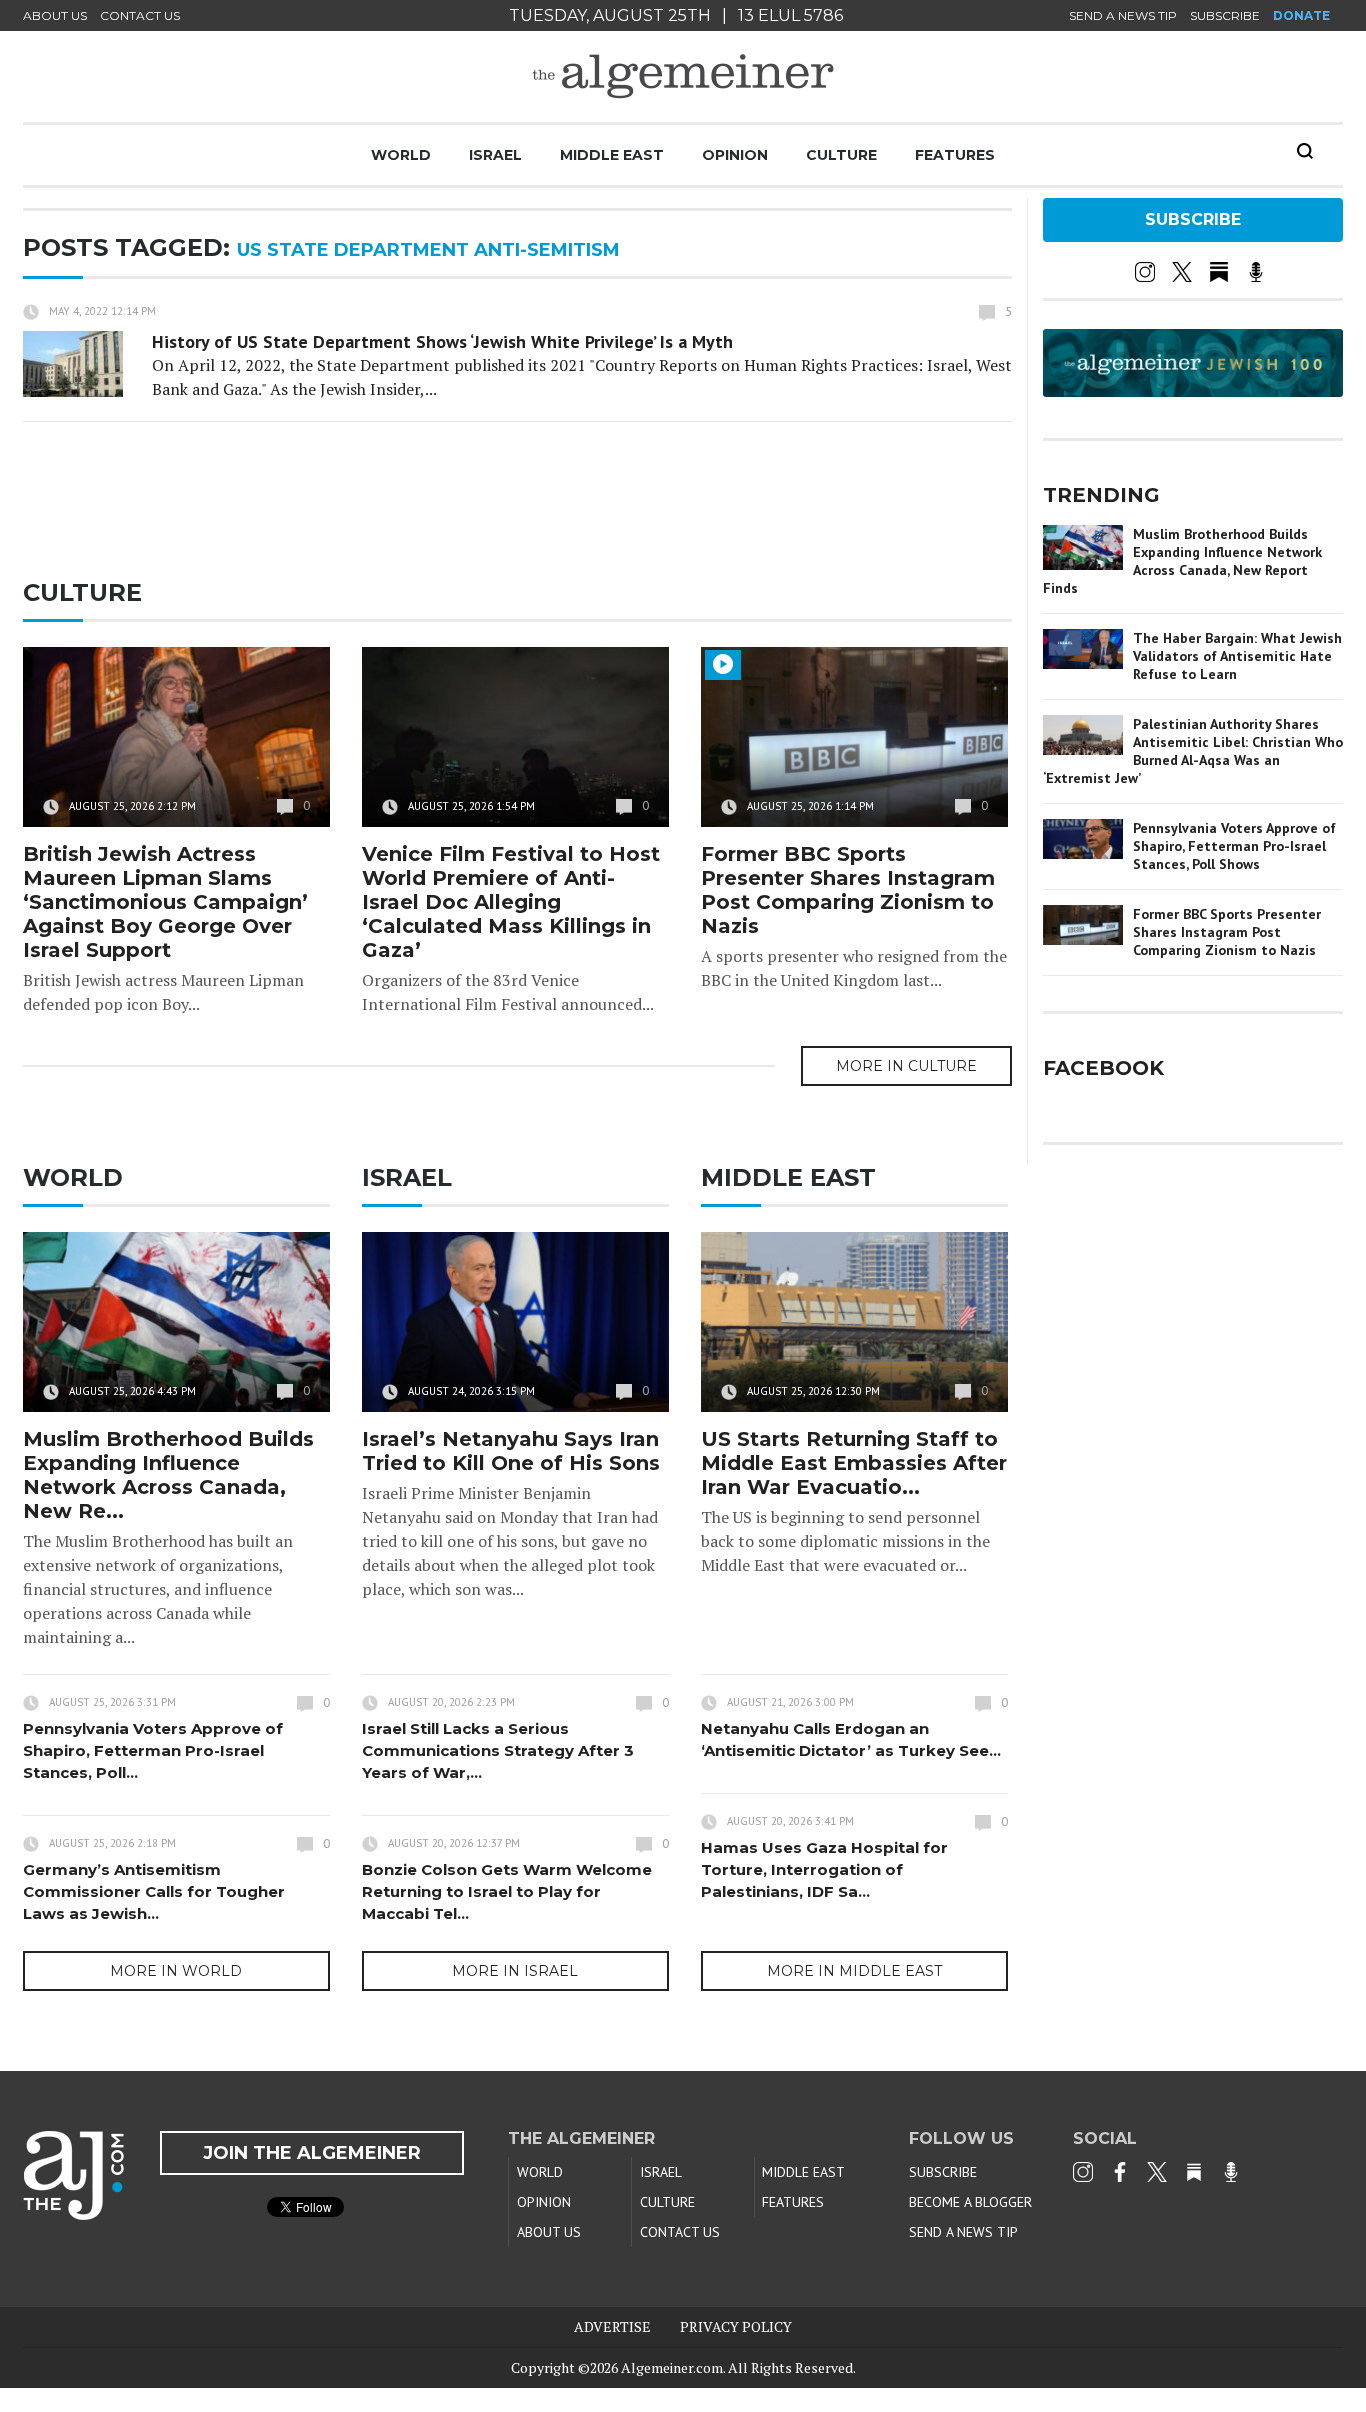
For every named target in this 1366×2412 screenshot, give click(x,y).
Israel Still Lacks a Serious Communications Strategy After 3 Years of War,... (498, 1750)
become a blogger (970, 2202)
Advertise (612, 2326)
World (401, 155)
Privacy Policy (736, 2326)
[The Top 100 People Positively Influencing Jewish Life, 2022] (1193, 390)
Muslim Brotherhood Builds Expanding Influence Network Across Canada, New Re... (168, 1475)
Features (955, 155)
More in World (176, 1971)
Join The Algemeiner (312, 2153)
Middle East (612, 155)
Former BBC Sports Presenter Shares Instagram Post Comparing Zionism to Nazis (848, 890)
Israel (495, 155)
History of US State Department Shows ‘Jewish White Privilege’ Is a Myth (442, 341)
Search (1305, 151)
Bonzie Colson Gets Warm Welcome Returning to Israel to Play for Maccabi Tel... (507, 1891)
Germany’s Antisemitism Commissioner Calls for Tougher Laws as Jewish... (154, 1891)
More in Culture (906, 1066)
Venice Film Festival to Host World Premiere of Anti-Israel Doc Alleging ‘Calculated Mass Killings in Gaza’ (511, 902)
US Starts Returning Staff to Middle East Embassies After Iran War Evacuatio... (854, 1463)
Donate (1301, 15)
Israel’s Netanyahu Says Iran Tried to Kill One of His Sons (511, 1451)
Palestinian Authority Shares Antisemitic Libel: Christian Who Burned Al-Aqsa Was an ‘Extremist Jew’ (1193, 751)
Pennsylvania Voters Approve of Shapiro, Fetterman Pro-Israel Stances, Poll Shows (1234, 846)
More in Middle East (854, 1971)
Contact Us (140, 15)
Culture (841, 155)
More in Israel (515, 1971)
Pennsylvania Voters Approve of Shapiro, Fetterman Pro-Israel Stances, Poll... (153, 1750)
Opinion (735, 155)
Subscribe (1225, 15)
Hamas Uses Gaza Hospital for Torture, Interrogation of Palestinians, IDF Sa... (824, 1869)
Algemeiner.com (672, 2367)
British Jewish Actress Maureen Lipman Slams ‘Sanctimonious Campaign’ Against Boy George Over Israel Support (165, 902)
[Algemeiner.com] (683, 76)
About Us (55, 15)
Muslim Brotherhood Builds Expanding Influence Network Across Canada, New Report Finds (1182, 561)
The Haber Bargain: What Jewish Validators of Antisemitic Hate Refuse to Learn (1237, 656)
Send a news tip (1123, 15)
